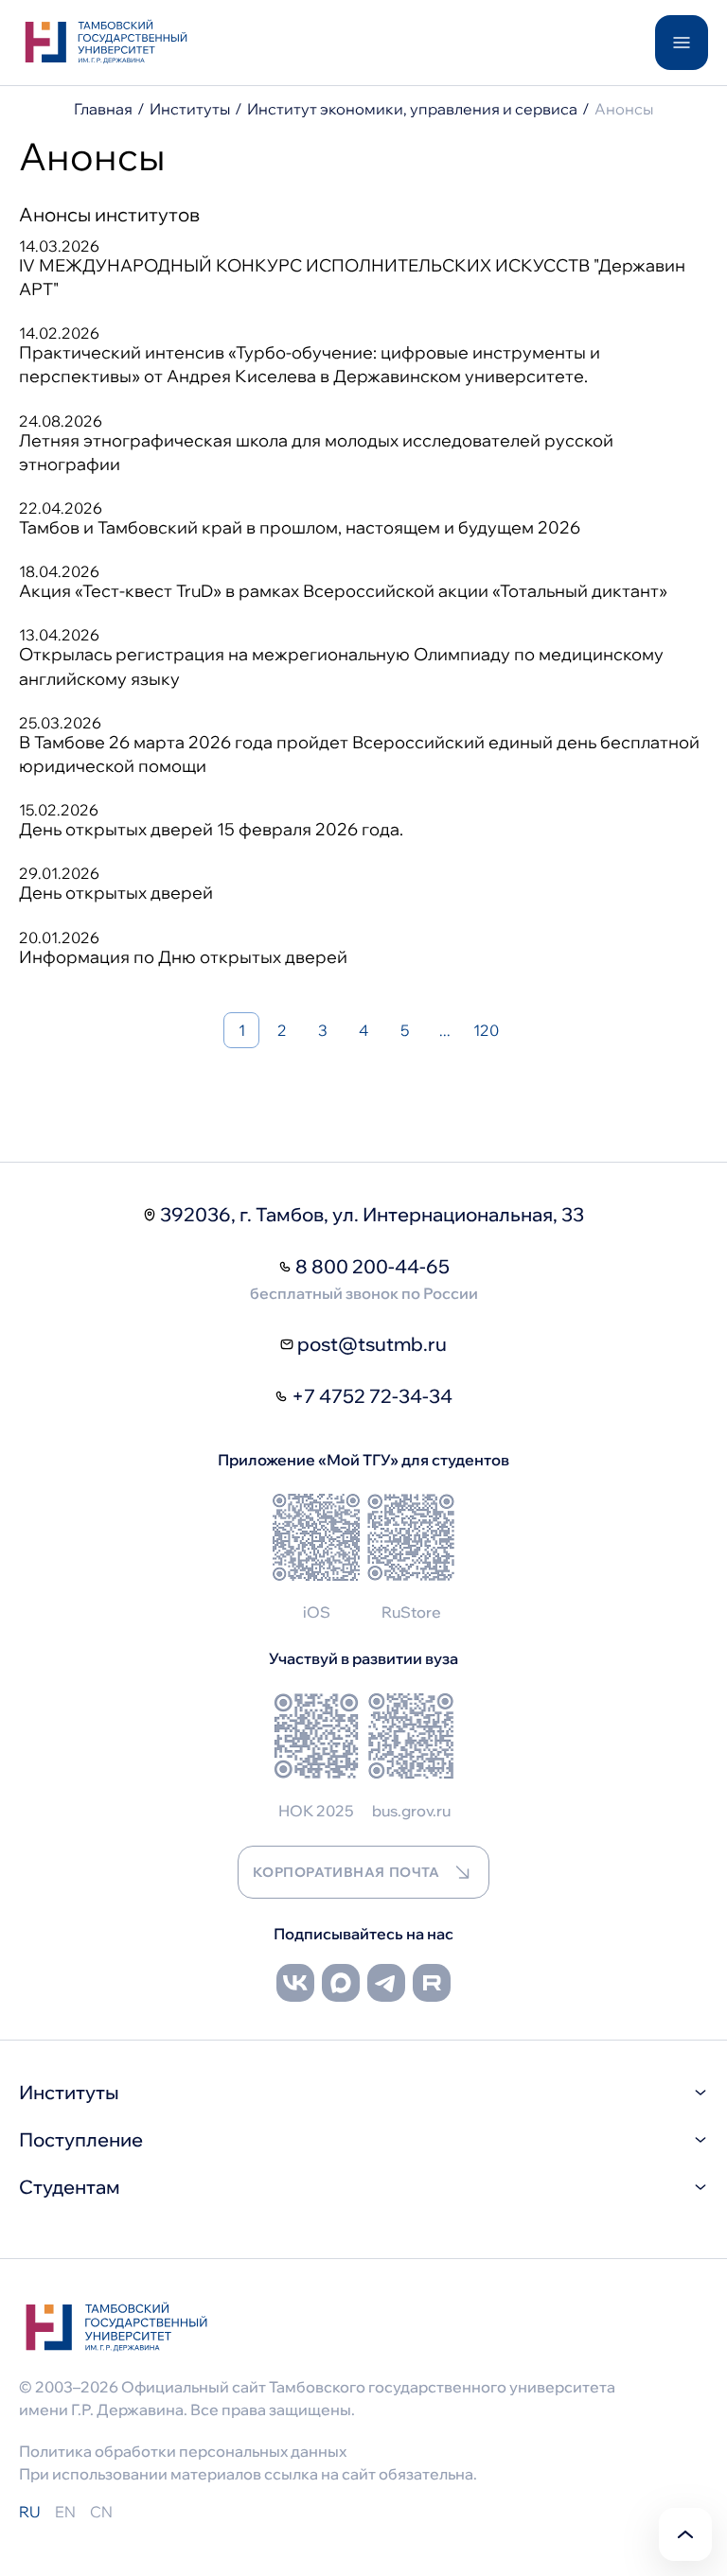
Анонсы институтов (109, 214)
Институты (190, 109)
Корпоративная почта (346, 1872)
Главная (103, 109)
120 (486, 1030)
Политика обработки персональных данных (183, 2451)
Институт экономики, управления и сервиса (412, 109)
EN (65, 2512)
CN (101, 2512)
